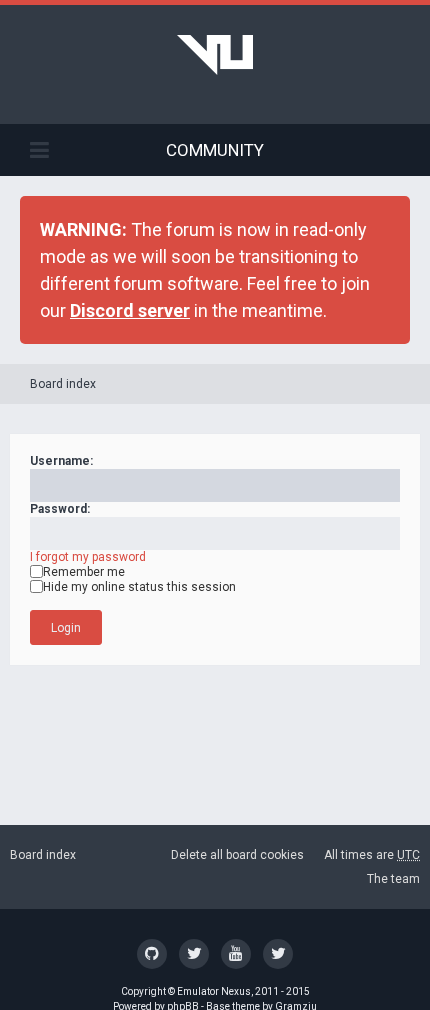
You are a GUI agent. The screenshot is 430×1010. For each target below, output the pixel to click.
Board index (63, 384)
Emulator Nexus (214, 991)
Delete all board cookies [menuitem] (237, 855)
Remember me (84, 572)
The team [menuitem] (393, 879)
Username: (61, 461)
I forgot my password (88, 557)
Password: (60, 509)
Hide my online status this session (139, 587)
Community (215, 150)
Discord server (130, 310)
